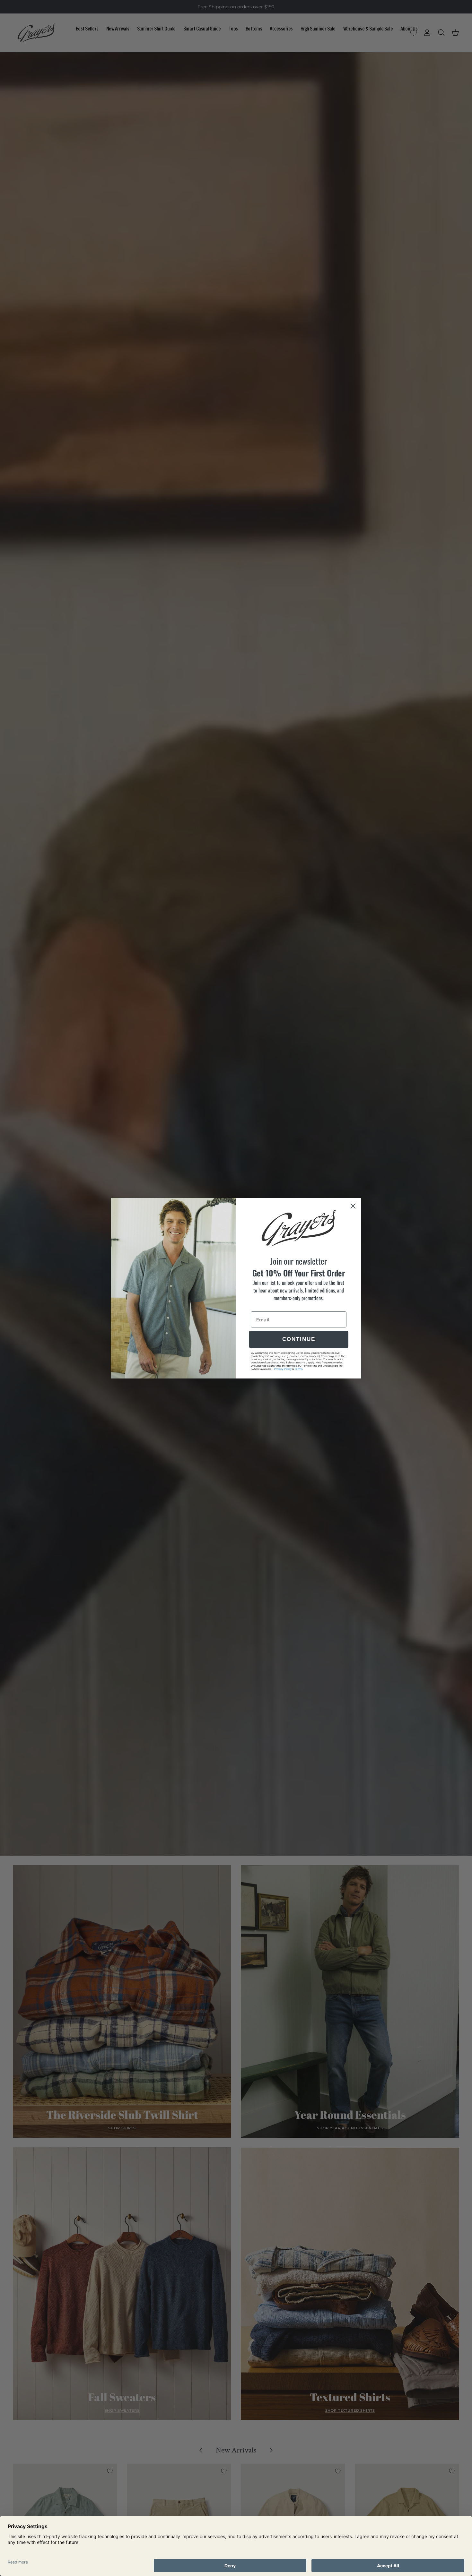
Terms (298, 1369)
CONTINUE (299, 1339)
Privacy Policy (283, 1369)
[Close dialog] (353, 1206)
